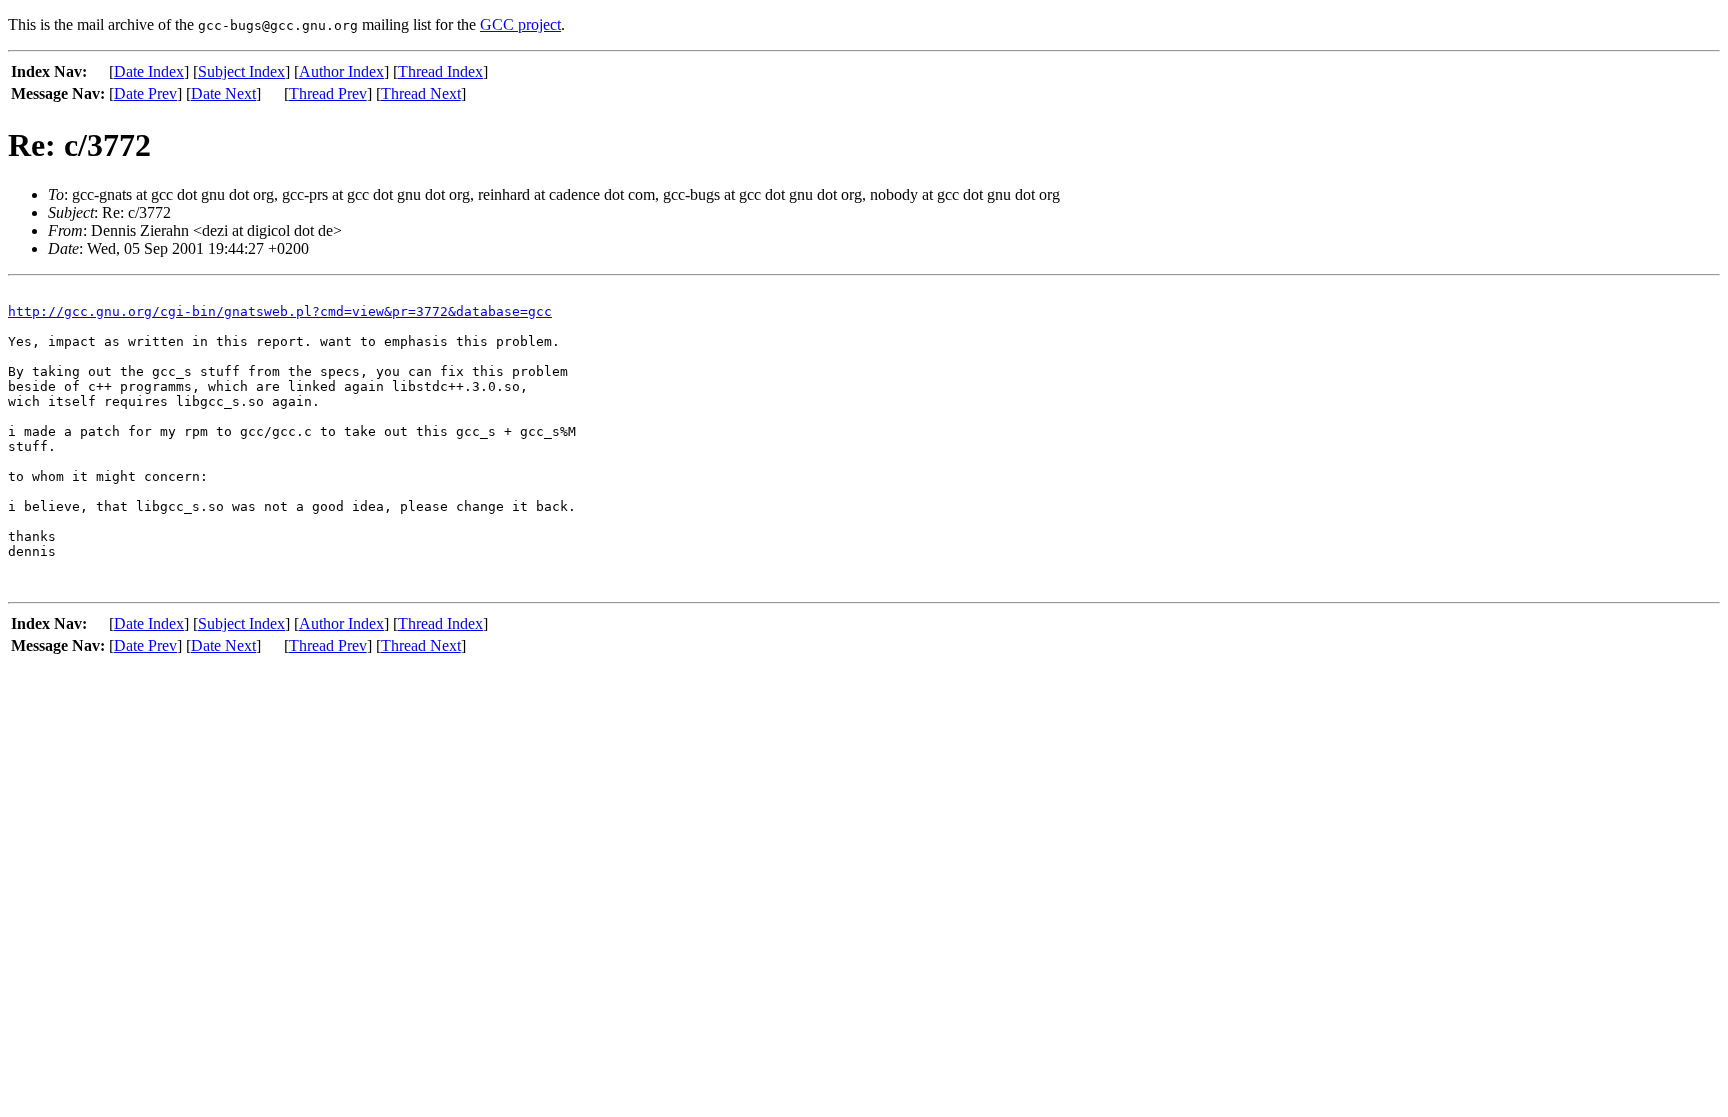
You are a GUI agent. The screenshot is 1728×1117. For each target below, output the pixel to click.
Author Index (341, 71)
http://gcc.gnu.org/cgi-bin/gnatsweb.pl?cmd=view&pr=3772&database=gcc (280, 311)
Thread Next (421, 93)
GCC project (520, 24)
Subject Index (241, 71)
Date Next (223, 93)
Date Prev (145, 93)
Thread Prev (328, 93)
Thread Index (440, 71)
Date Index (149, 71)
